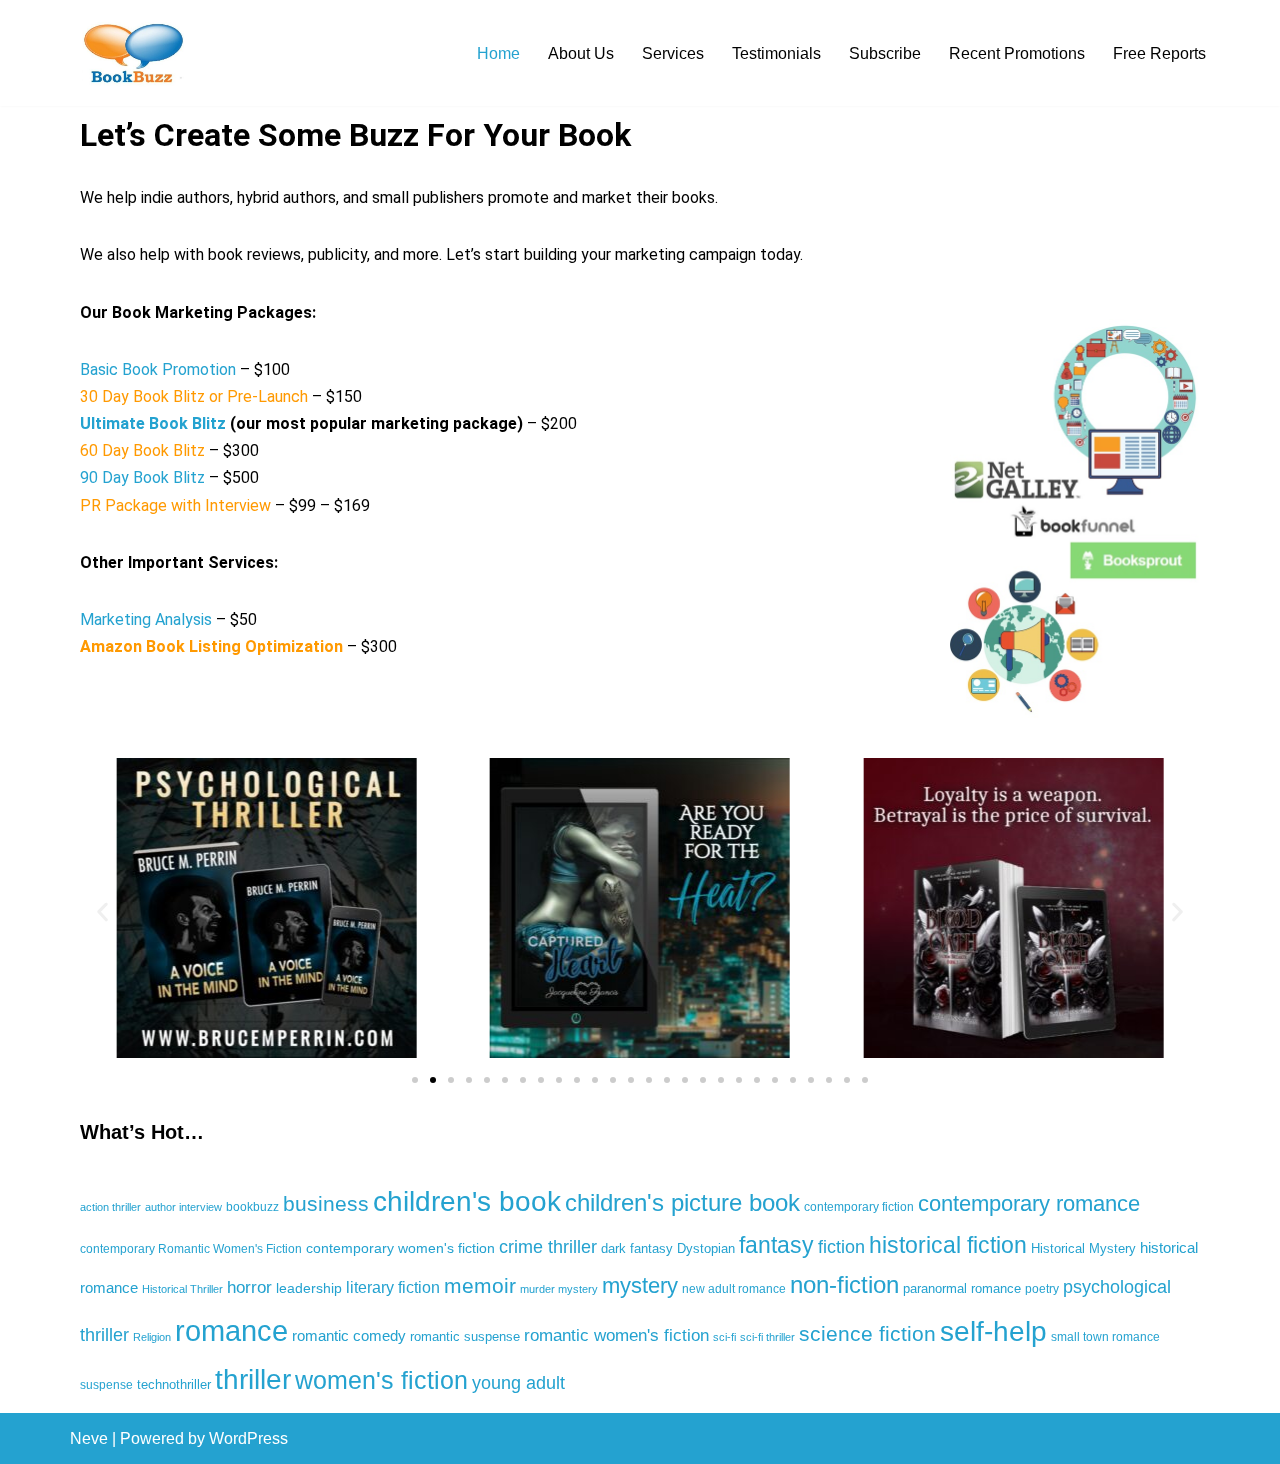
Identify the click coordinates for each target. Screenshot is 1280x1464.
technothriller (174, 1384)
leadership (309, 1288)
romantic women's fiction (616, 1335)
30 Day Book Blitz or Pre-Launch (194, 396)
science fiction (867, 1334)
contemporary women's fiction (400, 1248)
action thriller (110, 1207)
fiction (841, 1247)
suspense (106, 1385)
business (326, 1204)
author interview (183, 1207)
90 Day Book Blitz (142, 477)
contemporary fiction (859, 1207)
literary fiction (393, 1287)
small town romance (1105, 1337)
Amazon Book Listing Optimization (211, 646)
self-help (993, 1331)
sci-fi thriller (767, 1337)
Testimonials (776, 53)
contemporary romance (1029, 1203)
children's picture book (682, 1202)
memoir (480, 1285)
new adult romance (734, 1289)
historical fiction (948, 1245)
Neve (89, 1438)
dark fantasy (637, 1248)
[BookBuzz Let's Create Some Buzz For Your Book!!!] (130, 53)
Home (498, 53)
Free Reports (1159, 53)
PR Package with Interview (175, 505)
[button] (102, 911)
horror (249, 1287)
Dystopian (706, 1248)
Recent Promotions (1017, 53)
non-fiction (844, 1284)
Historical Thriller (182, 1289)
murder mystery (559, 1289)
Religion (152, 1337)
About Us (581, 53)
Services (673, 53)
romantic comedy (349, 1335)
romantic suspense (465, 1336)
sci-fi (724, 1337)
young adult (518, 1383)
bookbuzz (252, 1207)
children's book (467, 1201)
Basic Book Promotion (158, 369)
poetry (1042, 1289)
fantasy (776, 1245)
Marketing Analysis (148, 619)
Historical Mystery (1083, 1248)
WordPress (248, 1438)
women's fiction (381, 1380)
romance (231, 1330)
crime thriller (548, 1247)
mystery (640, 1285)
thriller (253, 1379)
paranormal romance (962, 1288)
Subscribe (885, 53)
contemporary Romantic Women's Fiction (191, 1249)
